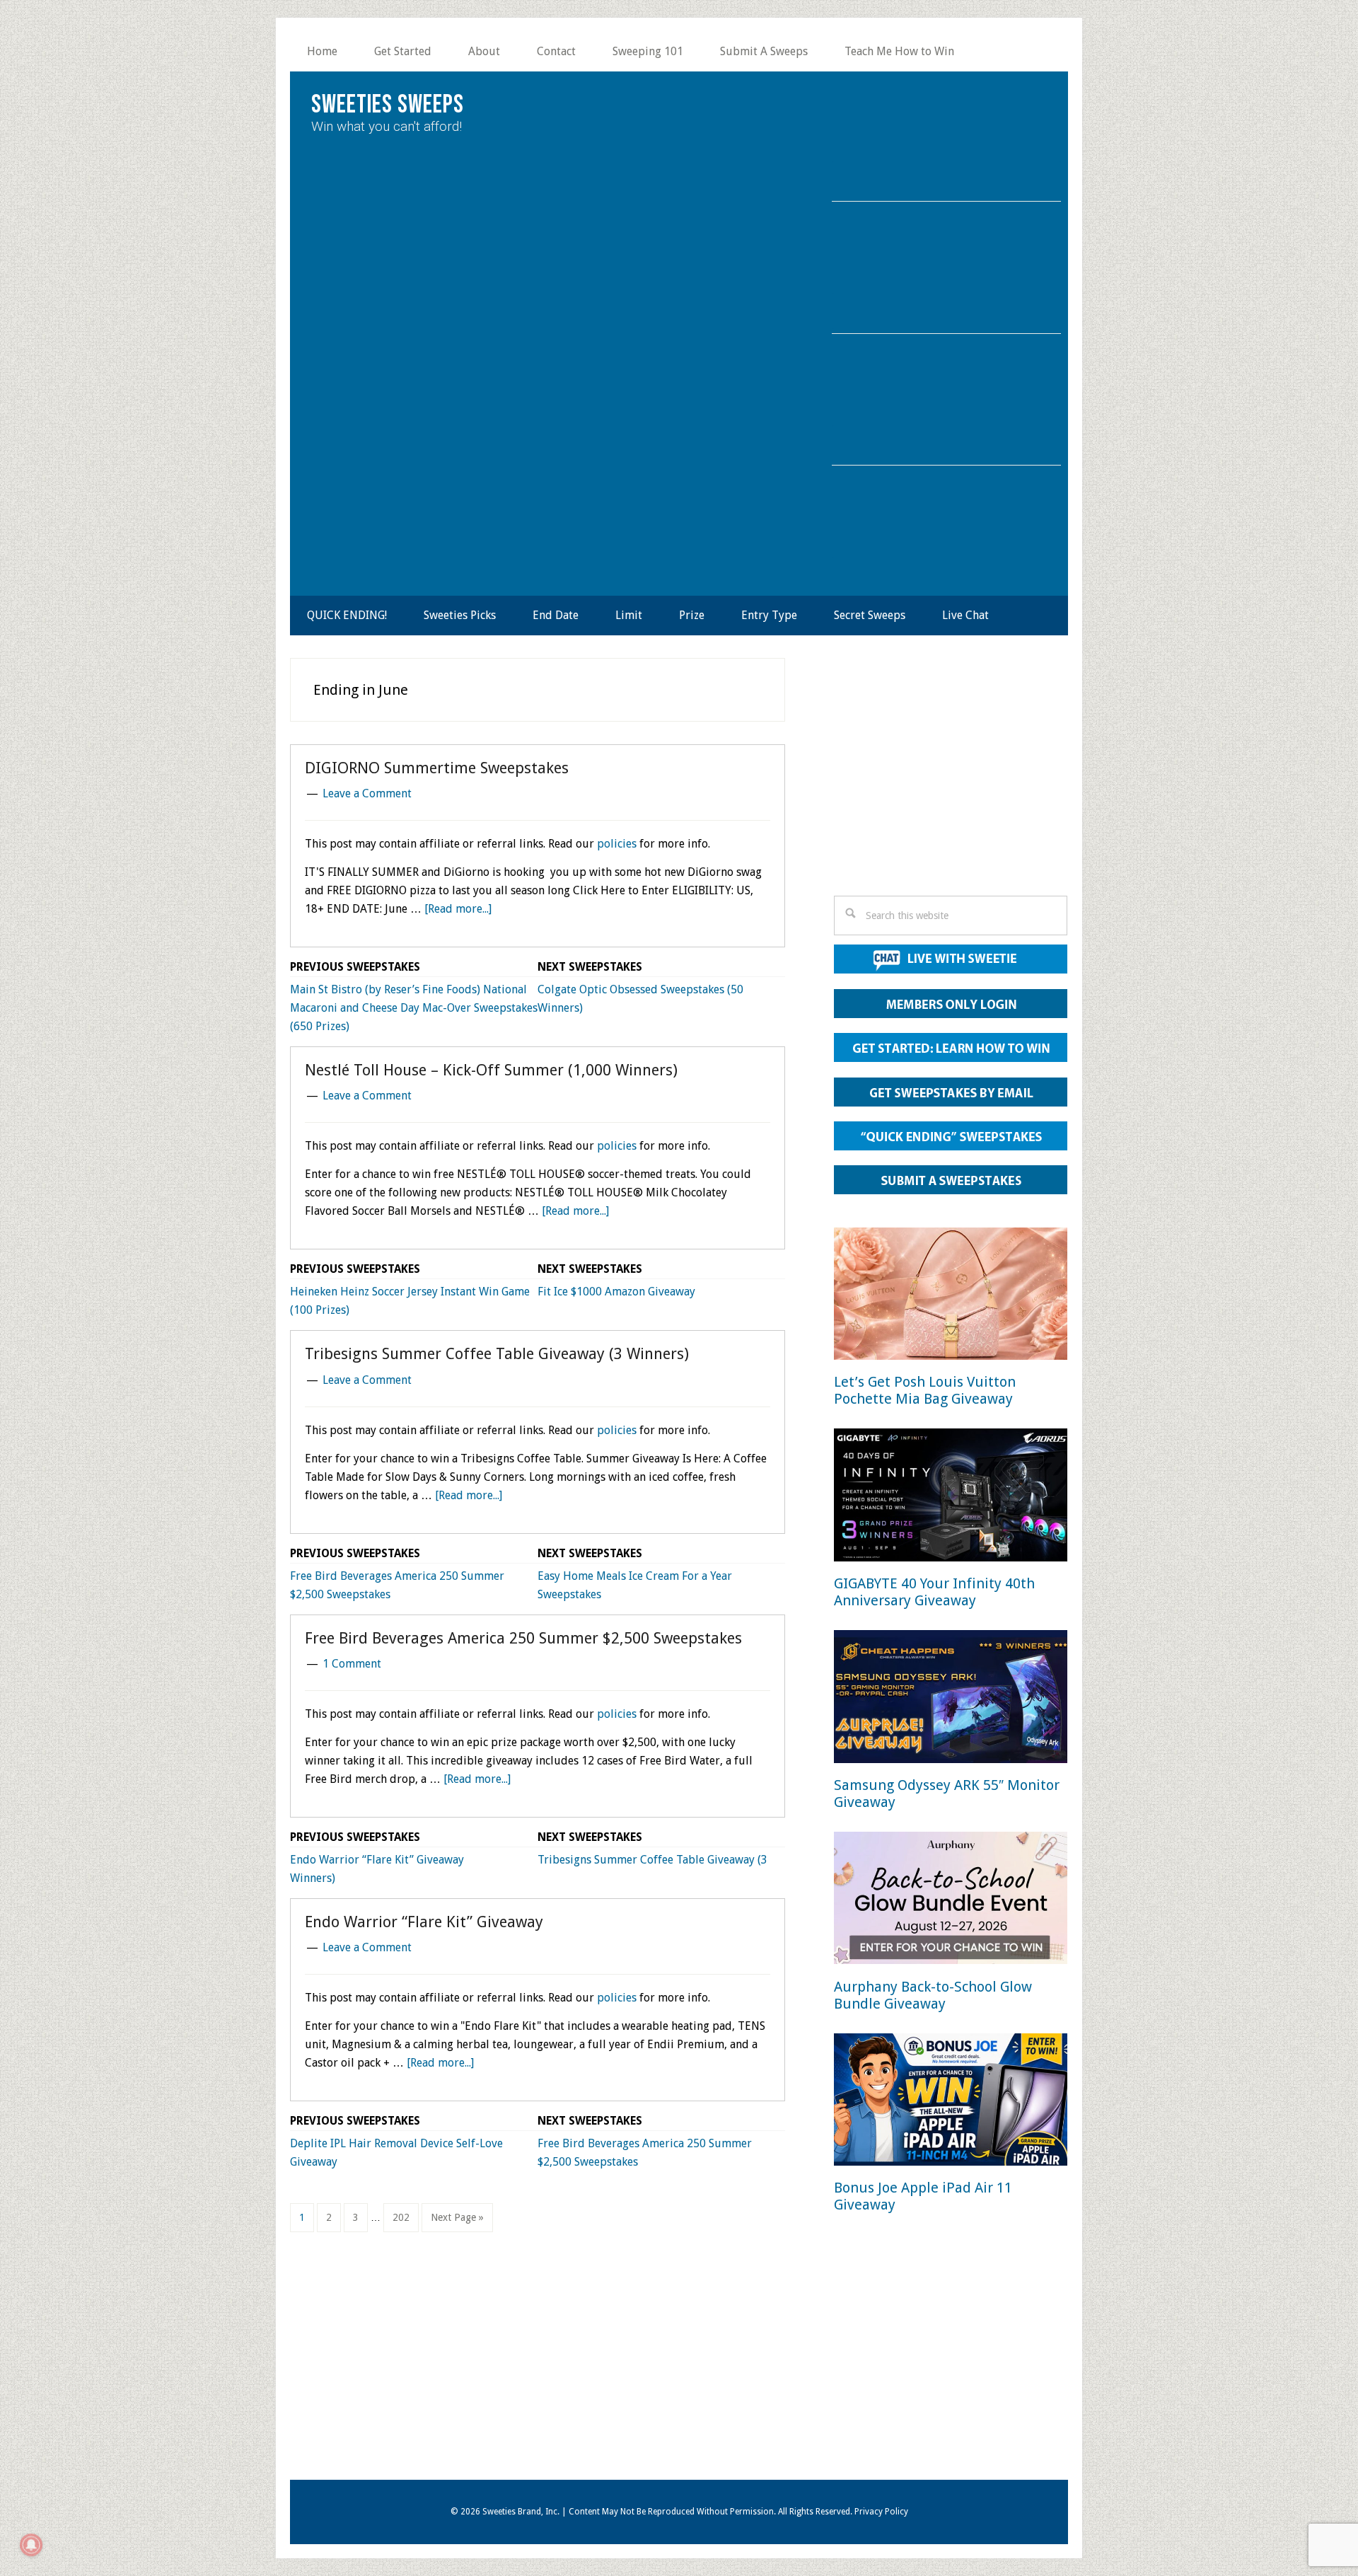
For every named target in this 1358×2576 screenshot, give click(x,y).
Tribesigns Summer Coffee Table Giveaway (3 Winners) (497, 1354)
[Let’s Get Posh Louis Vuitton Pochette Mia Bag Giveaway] (951, 1296)
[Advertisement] (951, 781)
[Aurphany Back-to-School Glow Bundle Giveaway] (951, 1901)
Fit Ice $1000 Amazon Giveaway (616, 1292)
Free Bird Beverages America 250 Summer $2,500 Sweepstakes (523, 1638)
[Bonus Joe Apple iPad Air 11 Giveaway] (951, 2102)
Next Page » (457, 2222)
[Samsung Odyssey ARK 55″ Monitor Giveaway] (951, 1699)
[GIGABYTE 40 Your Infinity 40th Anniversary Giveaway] (951, 1497)
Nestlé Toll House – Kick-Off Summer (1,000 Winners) (491, 1070)
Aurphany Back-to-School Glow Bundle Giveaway (933, 1995)
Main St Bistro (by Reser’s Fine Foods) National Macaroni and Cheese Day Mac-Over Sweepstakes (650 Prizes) (414, 1008)
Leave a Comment (367, 793)
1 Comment (352, 1664)
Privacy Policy (881, 2512)
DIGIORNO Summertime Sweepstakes (437, 768)
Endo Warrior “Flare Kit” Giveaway (377, 1860)
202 (403, 2217)
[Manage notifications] (31, 2545)
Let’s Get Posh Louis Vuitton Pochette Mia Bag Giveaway (925, 1390)
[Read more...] (458, 909)
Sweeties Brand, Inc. (521, 2512)
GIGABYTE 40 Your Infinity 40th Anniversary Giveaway (934, 1592)
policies (617, 844)
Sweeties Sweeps (388, 105)
